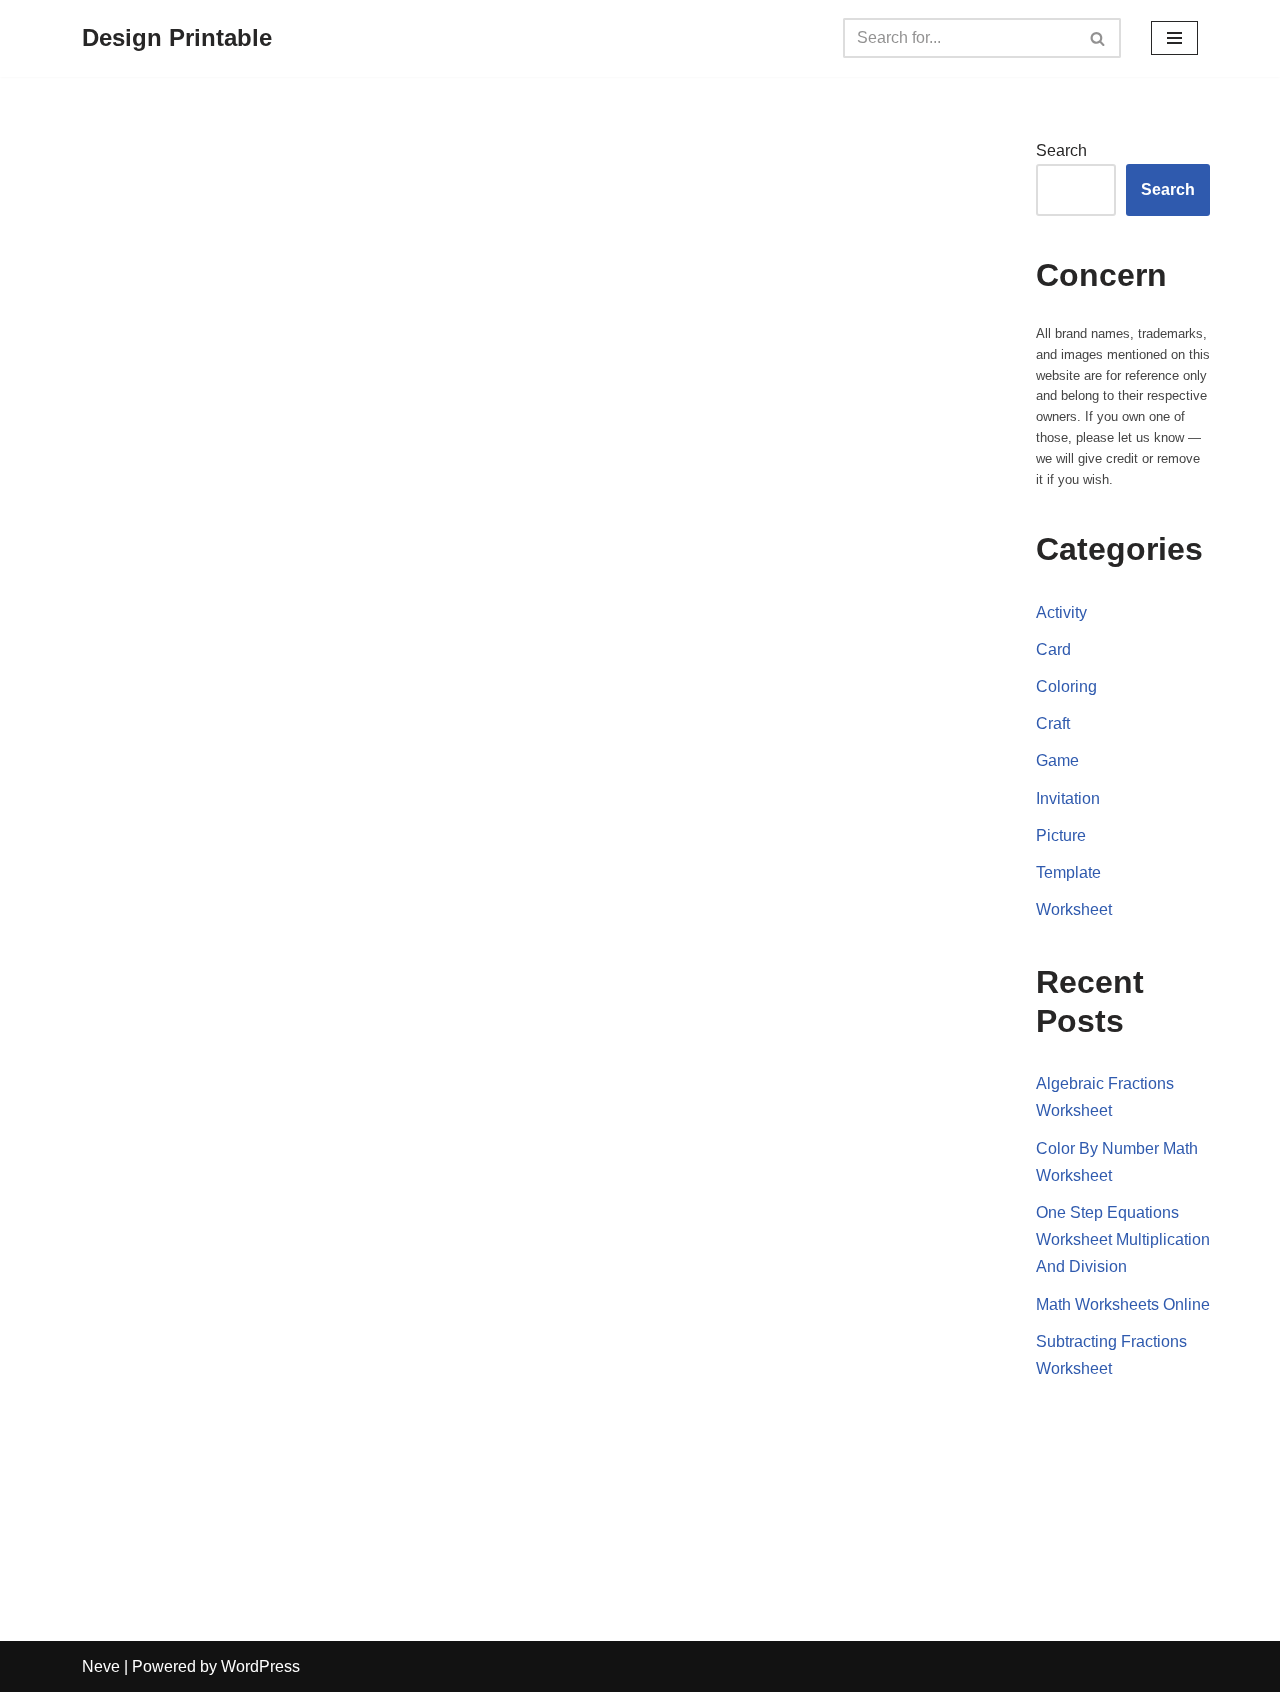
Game (1057, 760)
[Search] (1098, 38)
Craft (1053, 723)
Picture (1061, 835)
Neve (101, 1666)
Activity (1061, 612)
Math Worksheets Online (1123, 1304)
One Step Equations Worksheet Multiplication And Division (1123, 1239)
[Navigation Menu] (1174, 38)
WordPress (260, 1666)
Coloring (1066, 686)
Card (1053, 649)
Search (1061, 150)
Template (1068, 872)
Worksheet (1074, 909)
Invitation (1068, 798)
